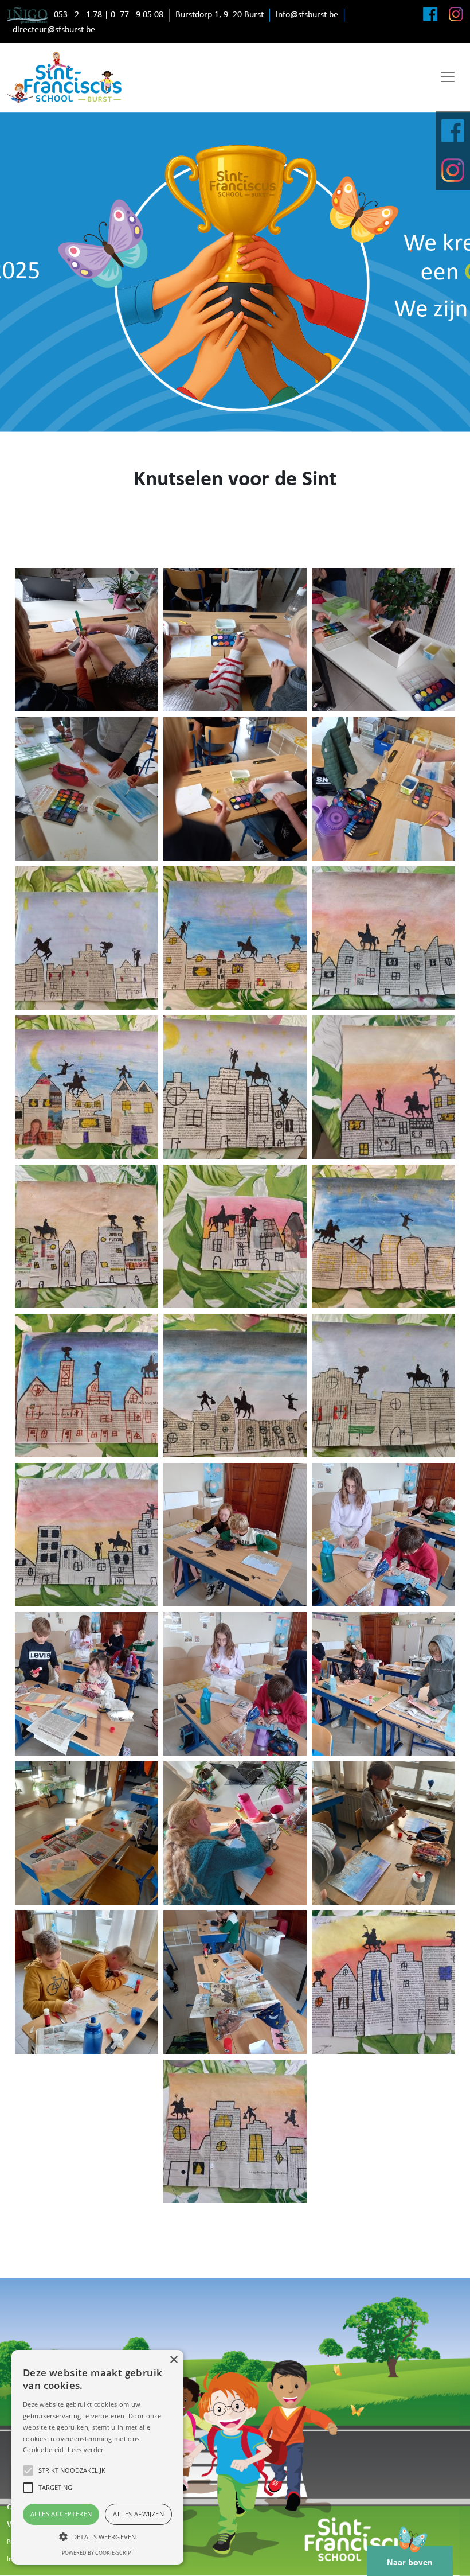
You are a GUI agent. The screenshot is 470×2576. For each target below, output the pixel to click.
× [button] (173, 2360)
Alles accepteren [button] (61, 2514)
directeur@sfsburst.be (54, 30)
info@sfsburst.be (307, 15)
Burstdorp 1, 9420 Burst (220, 15)
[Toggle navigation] (448, 77)
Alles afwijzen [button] (138, 2514)
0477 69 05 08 (137, 15)
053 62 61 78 (78, 15)
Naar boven (410, 2563)
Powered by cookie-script (98, 2553)
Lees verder (85, 2449)
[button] (97, 2536)
